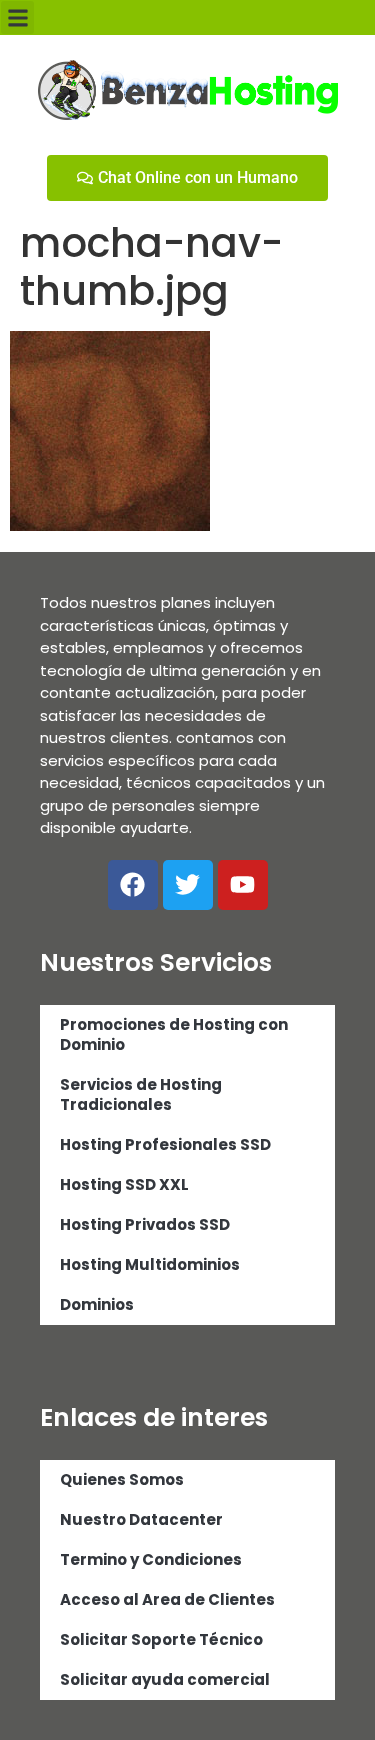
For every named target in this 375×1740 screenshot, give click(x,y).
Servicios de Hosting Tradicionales (141, 1094)
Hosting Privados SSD (145, 1224)
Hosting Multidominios (150, 1264)
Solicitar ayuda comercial (165, 1679)
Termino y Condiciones (151, 1559)
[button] (17, 17)
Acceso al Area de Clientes (167, 1599)
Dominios (97, 1304)
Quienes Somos (122, 1479)
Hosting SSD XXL (124, 1184)
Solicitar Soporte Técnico (161, 1639)
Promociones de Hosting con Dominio (174, 1034)
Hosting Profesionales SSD (165, 1144)
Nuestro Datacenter (141, 1519)
